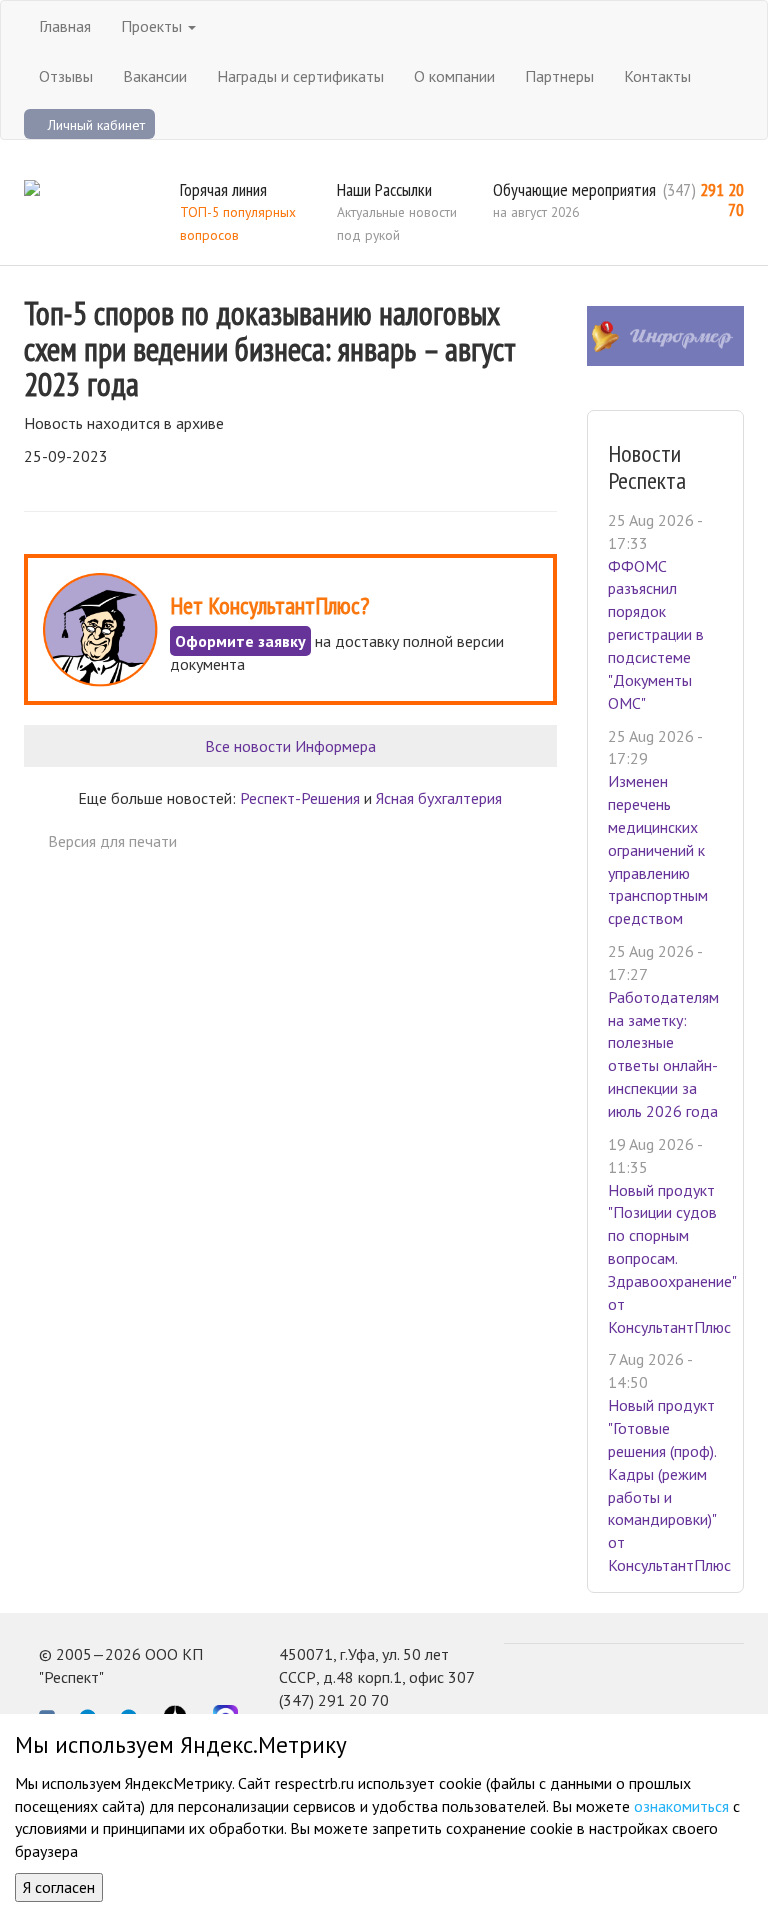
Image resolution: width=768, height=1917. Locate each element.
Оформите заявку (240, 641)
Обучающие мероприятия (574, 189)
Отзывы (66, 76)
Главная (65, 26)
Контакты (657, 76)
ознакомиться (681, 1806)
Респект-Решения (300, 798)
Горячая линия (223, 189)
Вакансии (155, 76)
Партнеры (559, 76)
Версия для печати (112, 841)
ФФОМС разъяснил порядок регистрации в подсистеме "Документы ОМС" (656, 634)
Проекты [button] (153, 26)
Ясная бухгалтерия (439, 798)
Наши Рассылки (384, 189)
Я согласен (59, 1887)
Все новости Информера (290, 746)
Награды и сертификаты (300, 76)
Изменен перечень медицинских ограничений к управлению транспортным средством (658, 849)
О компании (454, 76)
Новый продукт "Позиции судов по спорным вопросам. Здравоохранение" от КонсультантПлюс (672, 1258)
